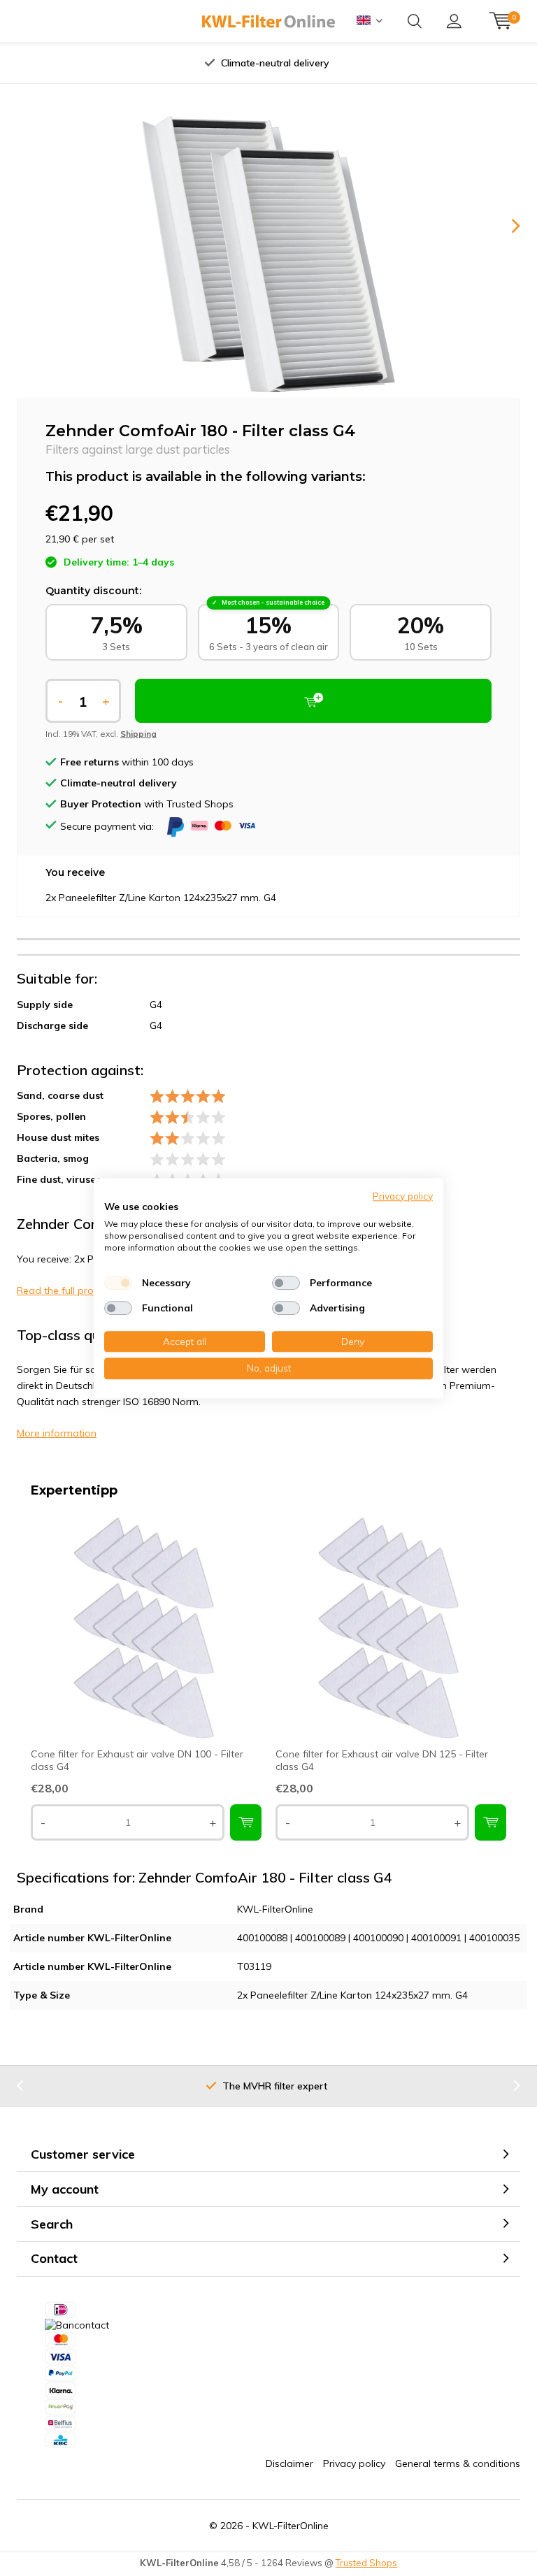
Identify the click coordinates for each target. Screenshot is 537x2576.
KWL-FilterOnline (291, 2526)
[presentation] (135, 63)
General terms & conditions (458, 2463)
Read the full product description (92, 1290)
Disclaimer (289, 2463)
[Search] (415, 21)
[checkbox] (118, 1283)
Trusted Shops (366, 2563)
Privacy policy (354, 2463)
